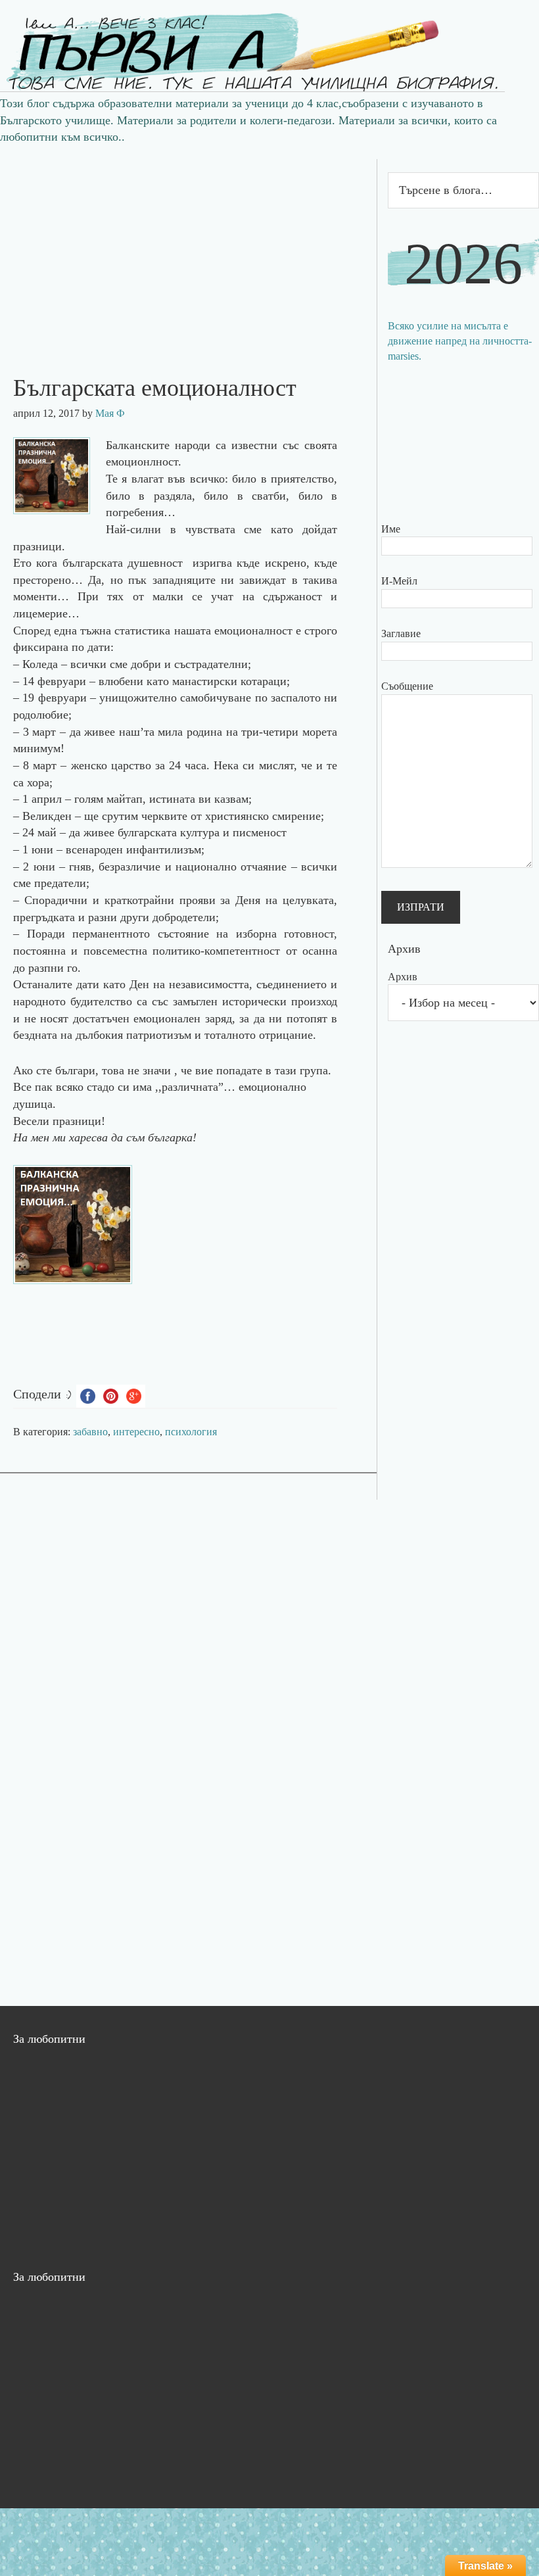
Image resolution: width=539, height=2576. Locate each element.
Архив (403, 977)
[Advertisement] (188, 251)
